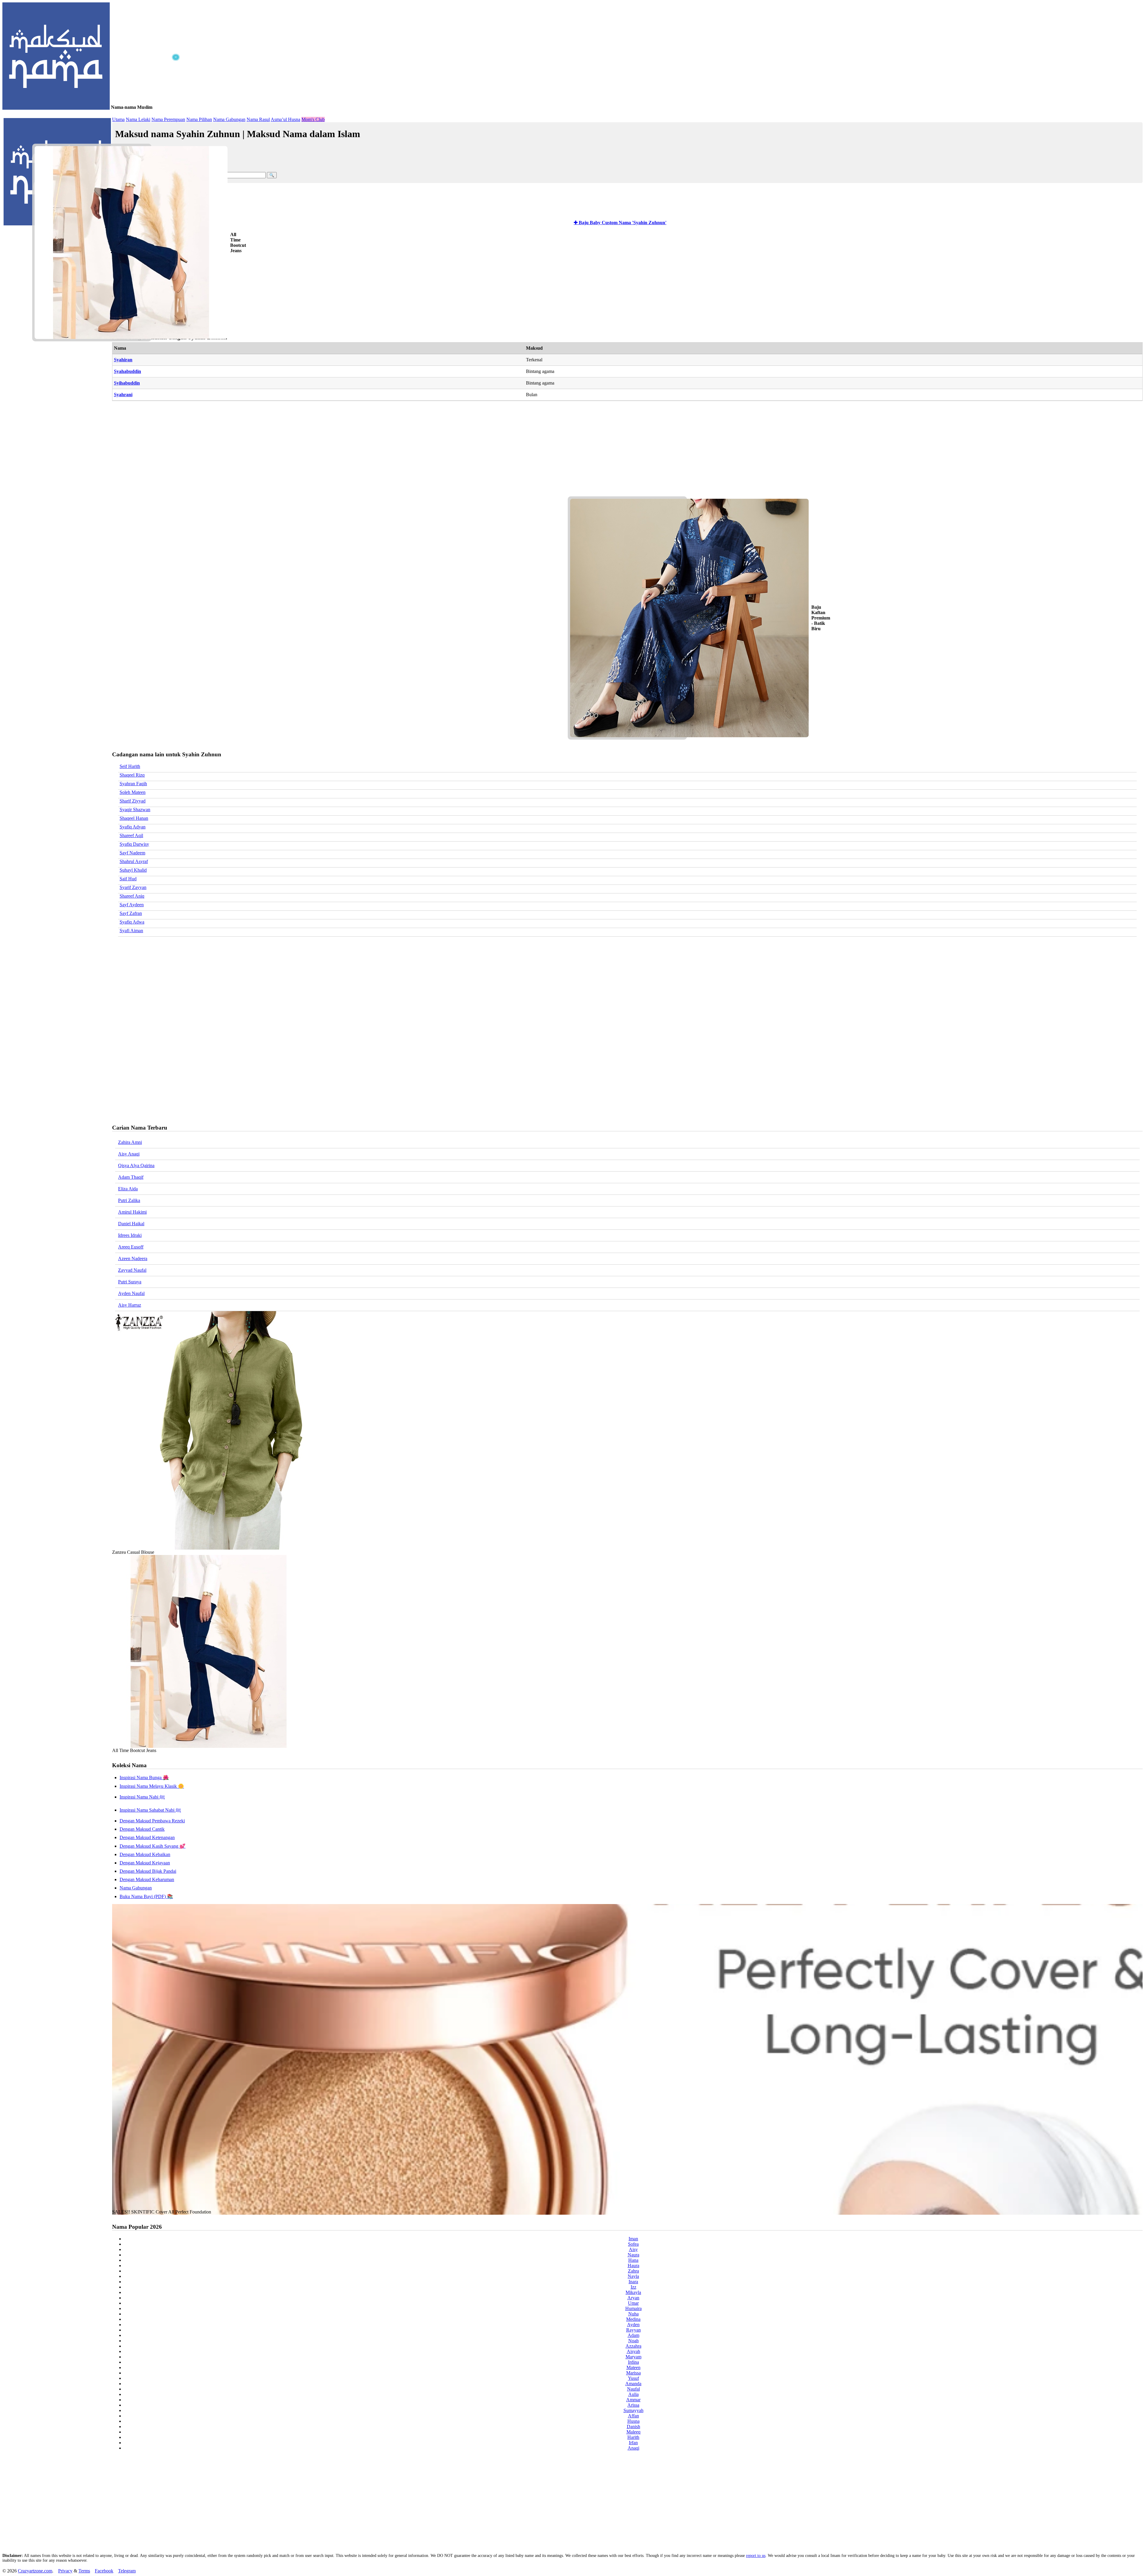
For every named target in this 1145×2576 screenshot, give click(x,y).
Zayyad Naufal (132, 1270)
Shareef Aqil (131, 835)
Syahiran (123, 360)
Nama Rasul (258, 119)
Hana (633, 2260)
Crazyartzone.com (35, 2571)
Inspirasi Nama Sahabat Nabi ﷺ (150, 1810)
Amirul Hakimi (132, 1212)
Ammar (633, 2400)
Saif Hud (128, 879)
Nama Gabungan (229, 119)
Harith (633, 2437)
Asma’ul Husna (286, 119)
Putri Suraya (130, 1282)
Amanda (633, 2384)
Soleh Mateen (133, 792)
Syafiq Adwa (132, 922)
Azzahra (633, 2346)
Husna (633, 2421)
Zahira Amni (130, 1142)
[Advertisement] (92, 98)
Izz (633, 2287)
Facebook (104, 2571)
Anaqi (633, 2448)
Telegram (127, 2571)
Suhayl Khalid (133, 870)
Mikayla (633, 2292)
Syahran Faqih (133, 784)
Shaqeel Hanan (134, 818)
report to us (756, 2556)
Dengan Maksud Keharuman (147, 1879)
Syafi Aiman (131, 931)
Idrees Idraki (130, 1235)
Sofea (633, 2244)
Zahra (633, 2271)
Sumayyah (633, 2410)
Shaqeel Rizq (132, 775)
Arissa (633, 2405)
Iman (633, 2239)
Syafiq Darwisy (134, 844)
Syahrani (123, 395)
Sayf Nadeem (132, 853)
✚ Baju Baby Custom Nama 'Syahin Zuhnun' (620, 223)
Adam (633, 2335)
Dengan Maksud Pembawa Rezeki (152, 1821)
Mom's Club (313, 119)
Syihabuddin (127, 383)
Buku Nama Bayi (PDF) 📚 (146, 1896)
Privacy (65, 2571)
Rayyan (633, 2330)
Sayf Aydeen (132, 905)
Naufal (633, 2389)
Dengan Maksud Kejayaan (145, 1863)
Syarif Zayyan (133, 887)
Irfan (633, 2443)
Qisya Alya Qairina (136, 1165)
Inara (633, 2282)
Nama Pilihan (199, 119)
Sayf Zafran (131, 913)
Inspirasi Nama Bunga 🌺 (144, 1778)
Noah (633, 2341)
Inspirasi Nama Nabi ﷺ (142, 1797)
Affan (633, 2416)
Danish (633, 2426)
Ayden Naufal (131, 1293)
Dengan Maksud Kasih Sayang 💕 (153, 1846)
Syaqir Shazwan (135, 810)
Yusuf (633, 2378)
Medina (633, 2319)
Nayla (633, 2276)
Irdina (633, 2362)
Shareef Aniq (132, 896)
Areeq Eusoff (131, 1247)
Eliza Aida (128, 1189)
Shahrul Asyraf (134, 861)
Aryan (633, 2298)
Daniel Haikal (131, 1224)
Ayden (633, 2325)
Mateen (633, 2367)
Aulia (633, 2394)
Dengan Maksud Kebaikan (145, 1854)
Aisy (633, 2249)
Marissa (633, 2373)
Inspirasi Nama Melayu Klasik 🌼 (152, 1786)
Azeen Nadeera (133, 1258)
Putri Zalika (129, 1200)
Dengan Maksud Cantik (142, 1829)
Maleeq (633, 2432)
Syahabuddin (127, 371)
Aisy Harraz (130, 1305)
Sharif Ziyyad (133, 801)
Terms (84, 2571)
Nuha (633, 2314)
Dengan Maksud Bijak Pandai (148, 1871)
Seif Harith (130, 766)
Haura (633, 2266)
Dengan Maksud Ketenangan (147, 1837)
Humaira (633, 2308)
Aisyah (633, 2351)
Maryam (633, 2357)
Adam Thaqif (131, 1177)
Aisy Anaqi (129, 1154)
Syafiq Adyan (133, 827)
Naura (633, 2255)
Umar (633, 2303)
